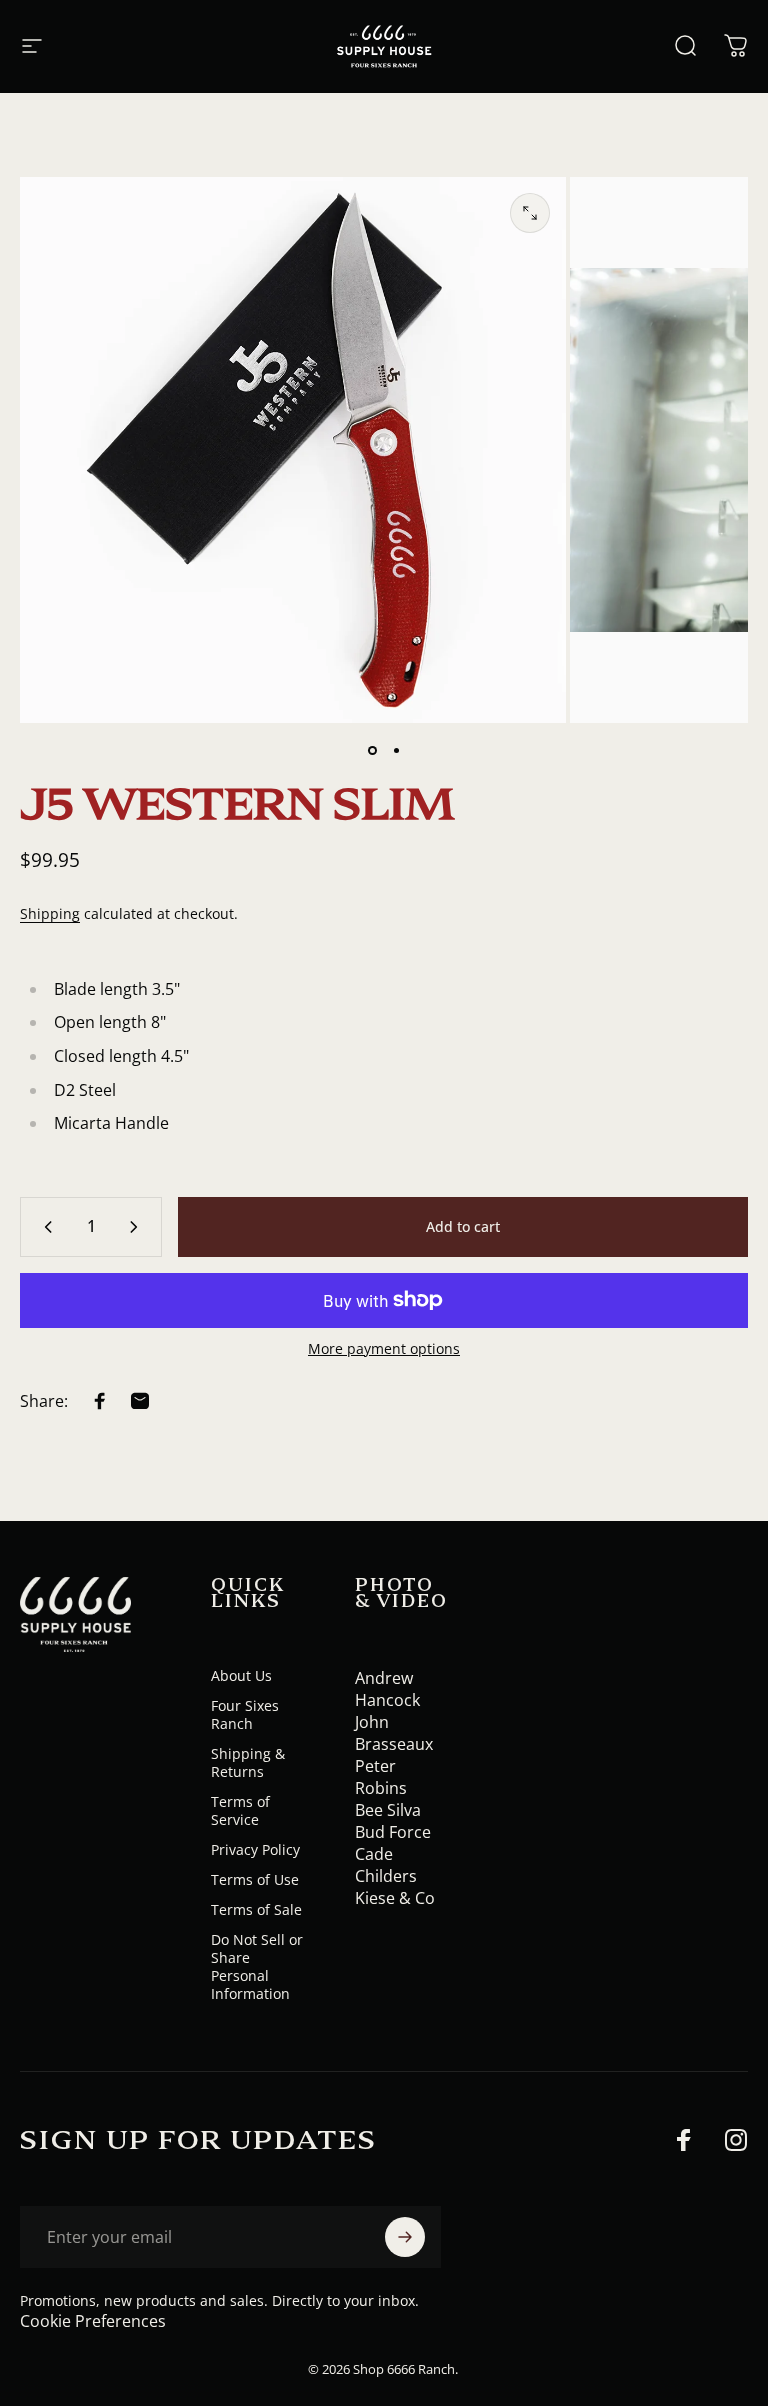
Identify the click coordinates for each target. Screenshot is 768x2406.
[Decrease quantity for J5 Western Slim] (44, 1227)
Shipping (50, 913)
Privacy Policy (255, 1850)
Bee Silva (388, 1810)
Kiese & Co (395, 1898)
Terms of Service (240, 1811)
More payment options (384, 1349)
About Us (241, 1676)
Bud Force (393, 1832)
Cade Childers (386, 1865)
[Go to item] (372, 751)
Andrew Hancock (387, 1689)
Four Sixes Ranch (245, 1715)
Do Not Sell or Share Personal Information (257, 1967)
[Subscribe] (405, 2237)
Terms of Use (255, 1880)
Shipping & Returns (248, 1763)
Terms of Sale (256, 1910)
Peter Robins (381, 1777)
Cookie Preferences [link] (93, 2321)
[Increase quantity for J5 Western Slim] (138, 1227)
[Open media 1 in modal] (530, 213)
